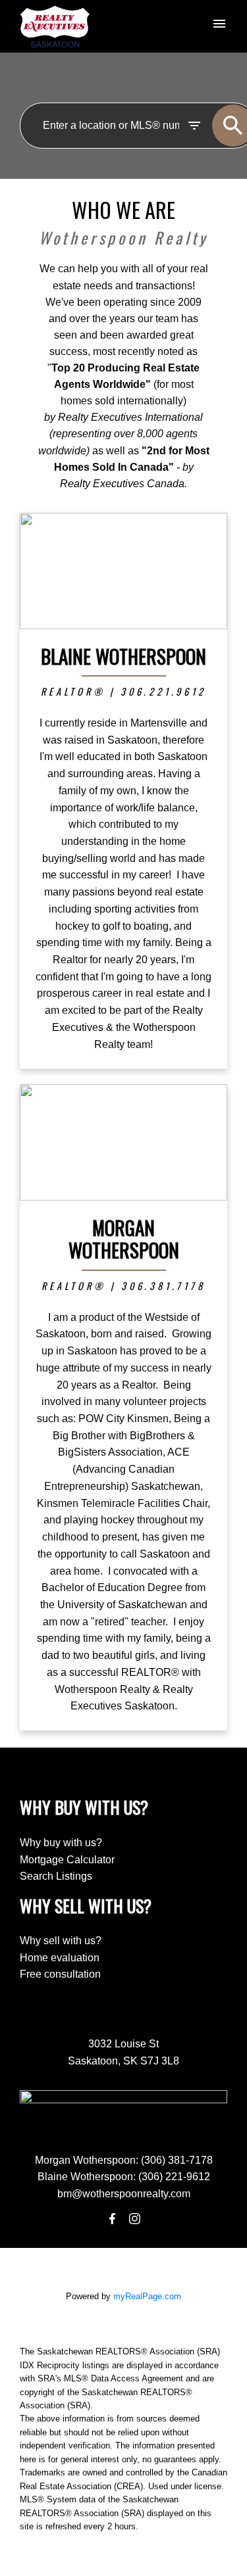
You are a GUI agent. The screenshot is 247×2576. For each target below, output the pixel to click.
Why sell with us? (61, 1941)
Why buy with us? (61, 1843)
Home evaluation (60, 1958)
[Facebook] (112, 2219)
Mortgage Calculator (67, 1860)
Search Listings (56, 1876)
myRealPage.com (147, 2296)
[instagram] (135, 2219)
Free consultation (60, 1974)
